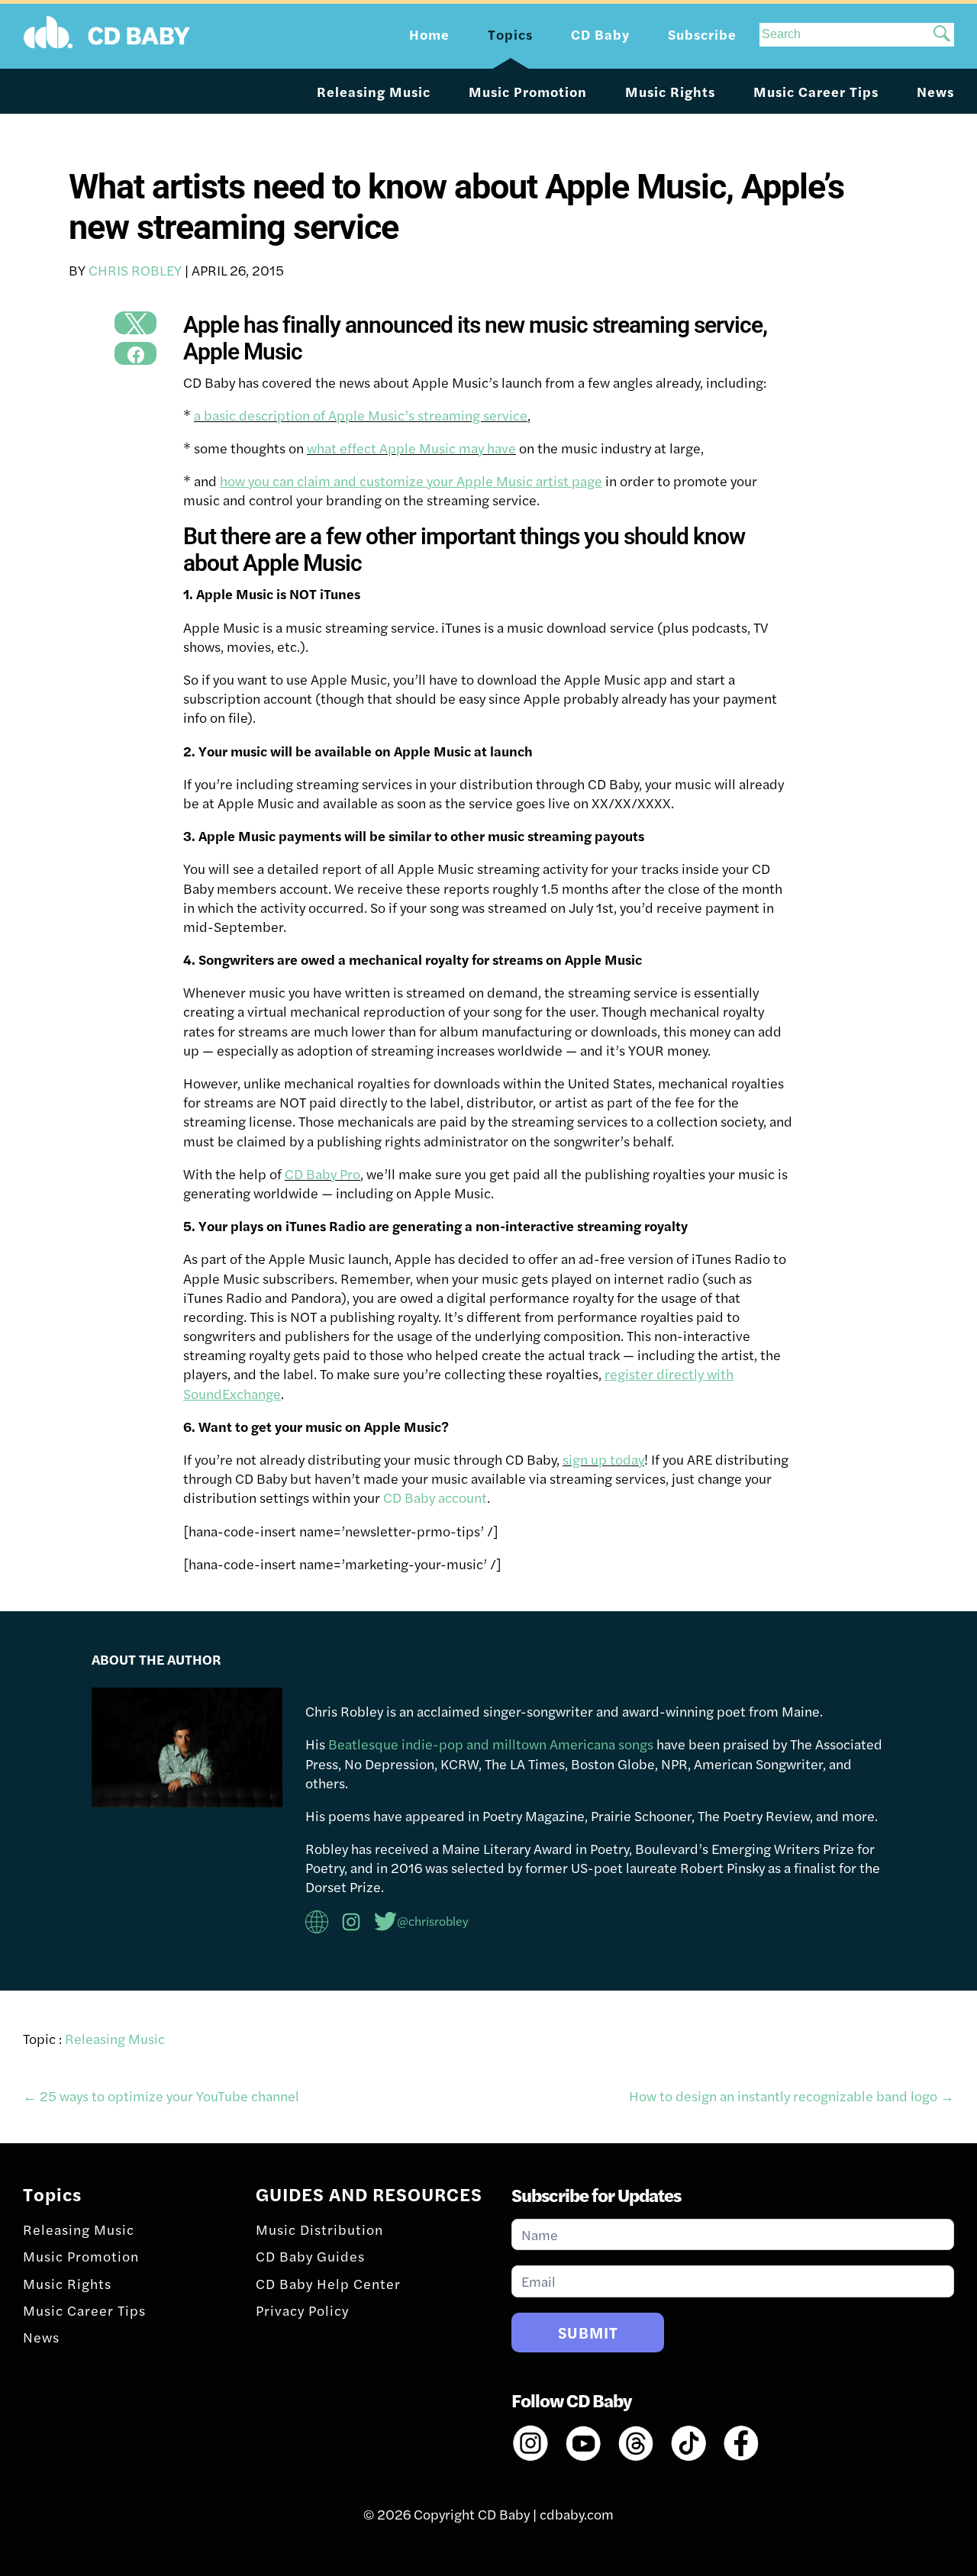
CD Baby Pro (322, 1174)
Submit (588, 2332)
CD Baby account (435, 1497)
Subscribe (702, 34)
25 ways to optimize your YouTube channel (161, 2096)
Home (429, 34)
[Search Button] (942, 35)
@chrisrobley (433, 1921)
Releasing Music (374, 91)
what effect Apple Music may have (411, 448)
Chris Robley (135, 270)
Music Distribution (319, 2229)
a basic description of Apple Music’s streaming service (361, 415)
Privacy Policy (302, 2310)
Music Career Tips (816, 91)
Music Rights (670, 91)
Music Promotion (528, 91)
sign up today (603, 1459)
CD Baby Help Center (328, 2283)
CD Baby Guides (310, 2256)
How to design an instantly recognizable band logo (792, 2096)
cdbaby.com (577, 2514)
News (935, 91)
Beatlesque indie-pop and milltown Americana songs (491, 1744)
